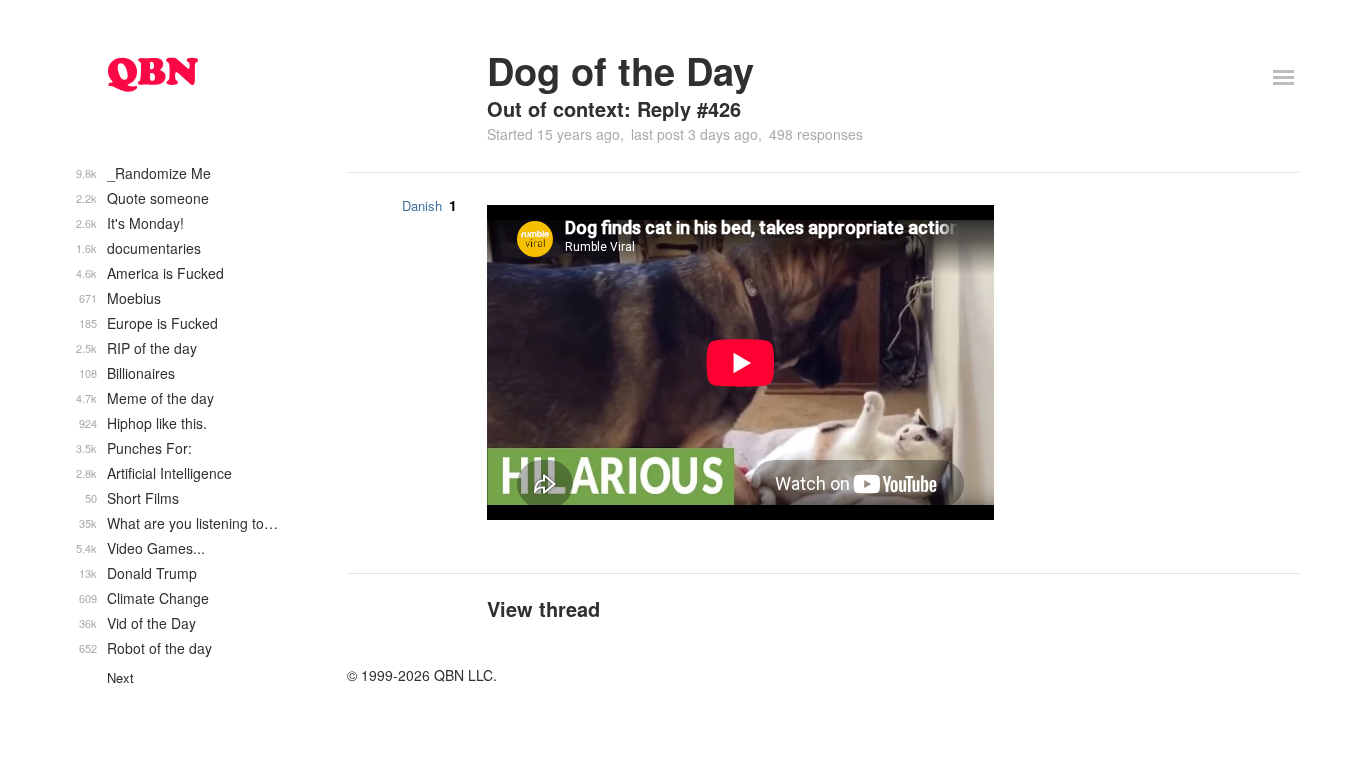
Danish (422, 205)
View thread (543, 608)
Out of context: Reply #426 (614, 108)
